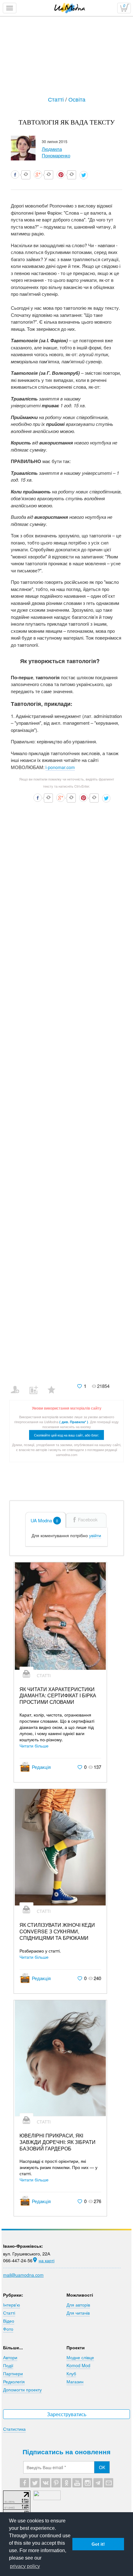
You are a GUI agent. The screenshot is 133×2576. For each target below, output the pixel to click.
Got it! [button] (98, 2544)
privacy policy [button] (25, 2566)
